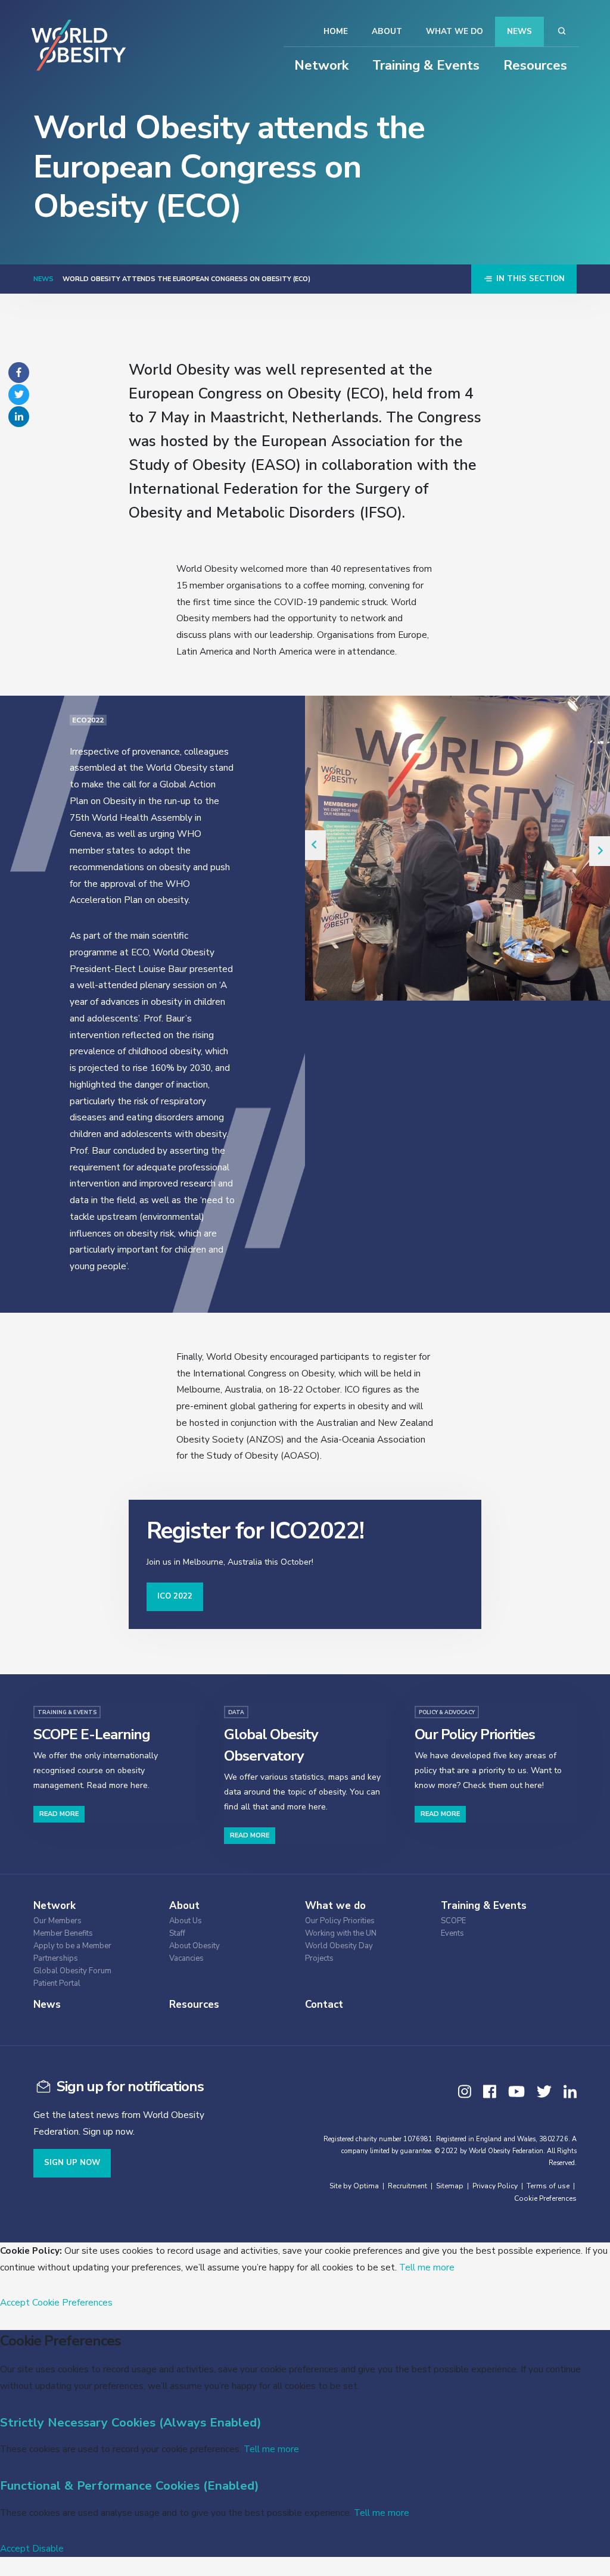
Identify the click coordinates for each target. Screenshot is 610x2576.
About (387, 31)
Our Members (57, 1921)
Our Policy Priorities (340, 1921)
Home (336, 31)
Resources (535, 66)
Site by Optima (354, 2186)
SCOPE (453, 1921)
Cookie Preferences (545, 2198)
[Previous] (315, 845)
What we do (455, 31)
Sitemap (450, 2186)
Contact (324, 2005)
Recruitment (407, 2186)
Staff (177, 1934)
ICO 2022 (175, 1596)
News (519, 31)
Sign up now (72, 2163)
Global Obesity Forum (72, 1971)
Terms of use (548, 2186)
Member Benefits (63, 1934)
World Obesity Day (339, 1946)
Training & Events (426, 66)
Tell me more (427, 2267)
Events (452, 1934)
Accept (15, 2302)
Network (321, 66)
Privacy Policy (495, 2186)
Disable (48, 2548)
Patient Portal (57, 1984)
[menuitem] (93, 1919)
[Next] (600, 851)
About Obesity (194, 1946)
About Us (186, 1921)
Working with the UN (341, 1934)
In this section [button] (529, 279)
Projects (319, 1959)
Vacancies (186, 1959)
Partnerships (56, 1959)
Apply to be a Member (72, 1946)
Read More (59, 1814)
